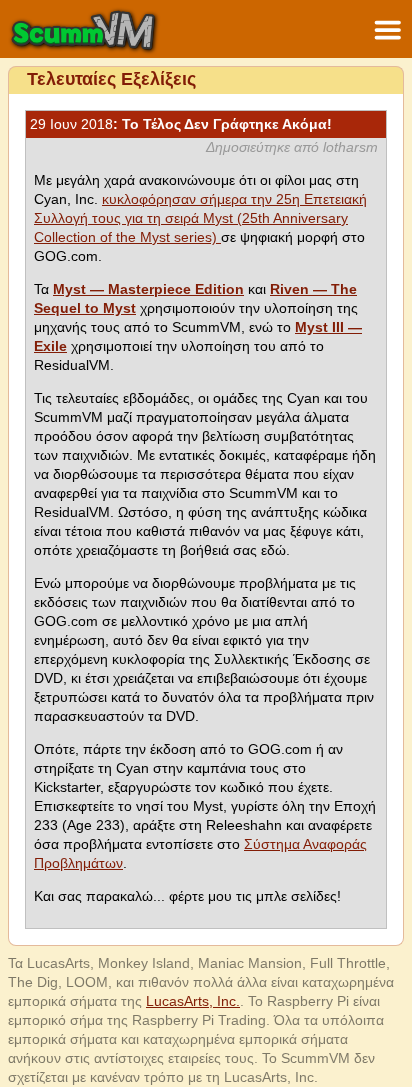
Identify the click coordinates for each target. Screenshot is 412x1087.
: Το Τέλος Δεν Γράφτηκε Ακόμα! (181, 124)
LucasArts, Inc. (193, 1001)
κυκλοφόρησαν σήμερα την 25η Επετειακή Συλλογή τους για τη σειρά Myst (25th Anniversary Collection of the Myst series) (200, 218)
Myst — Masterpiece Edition (148, 289)
